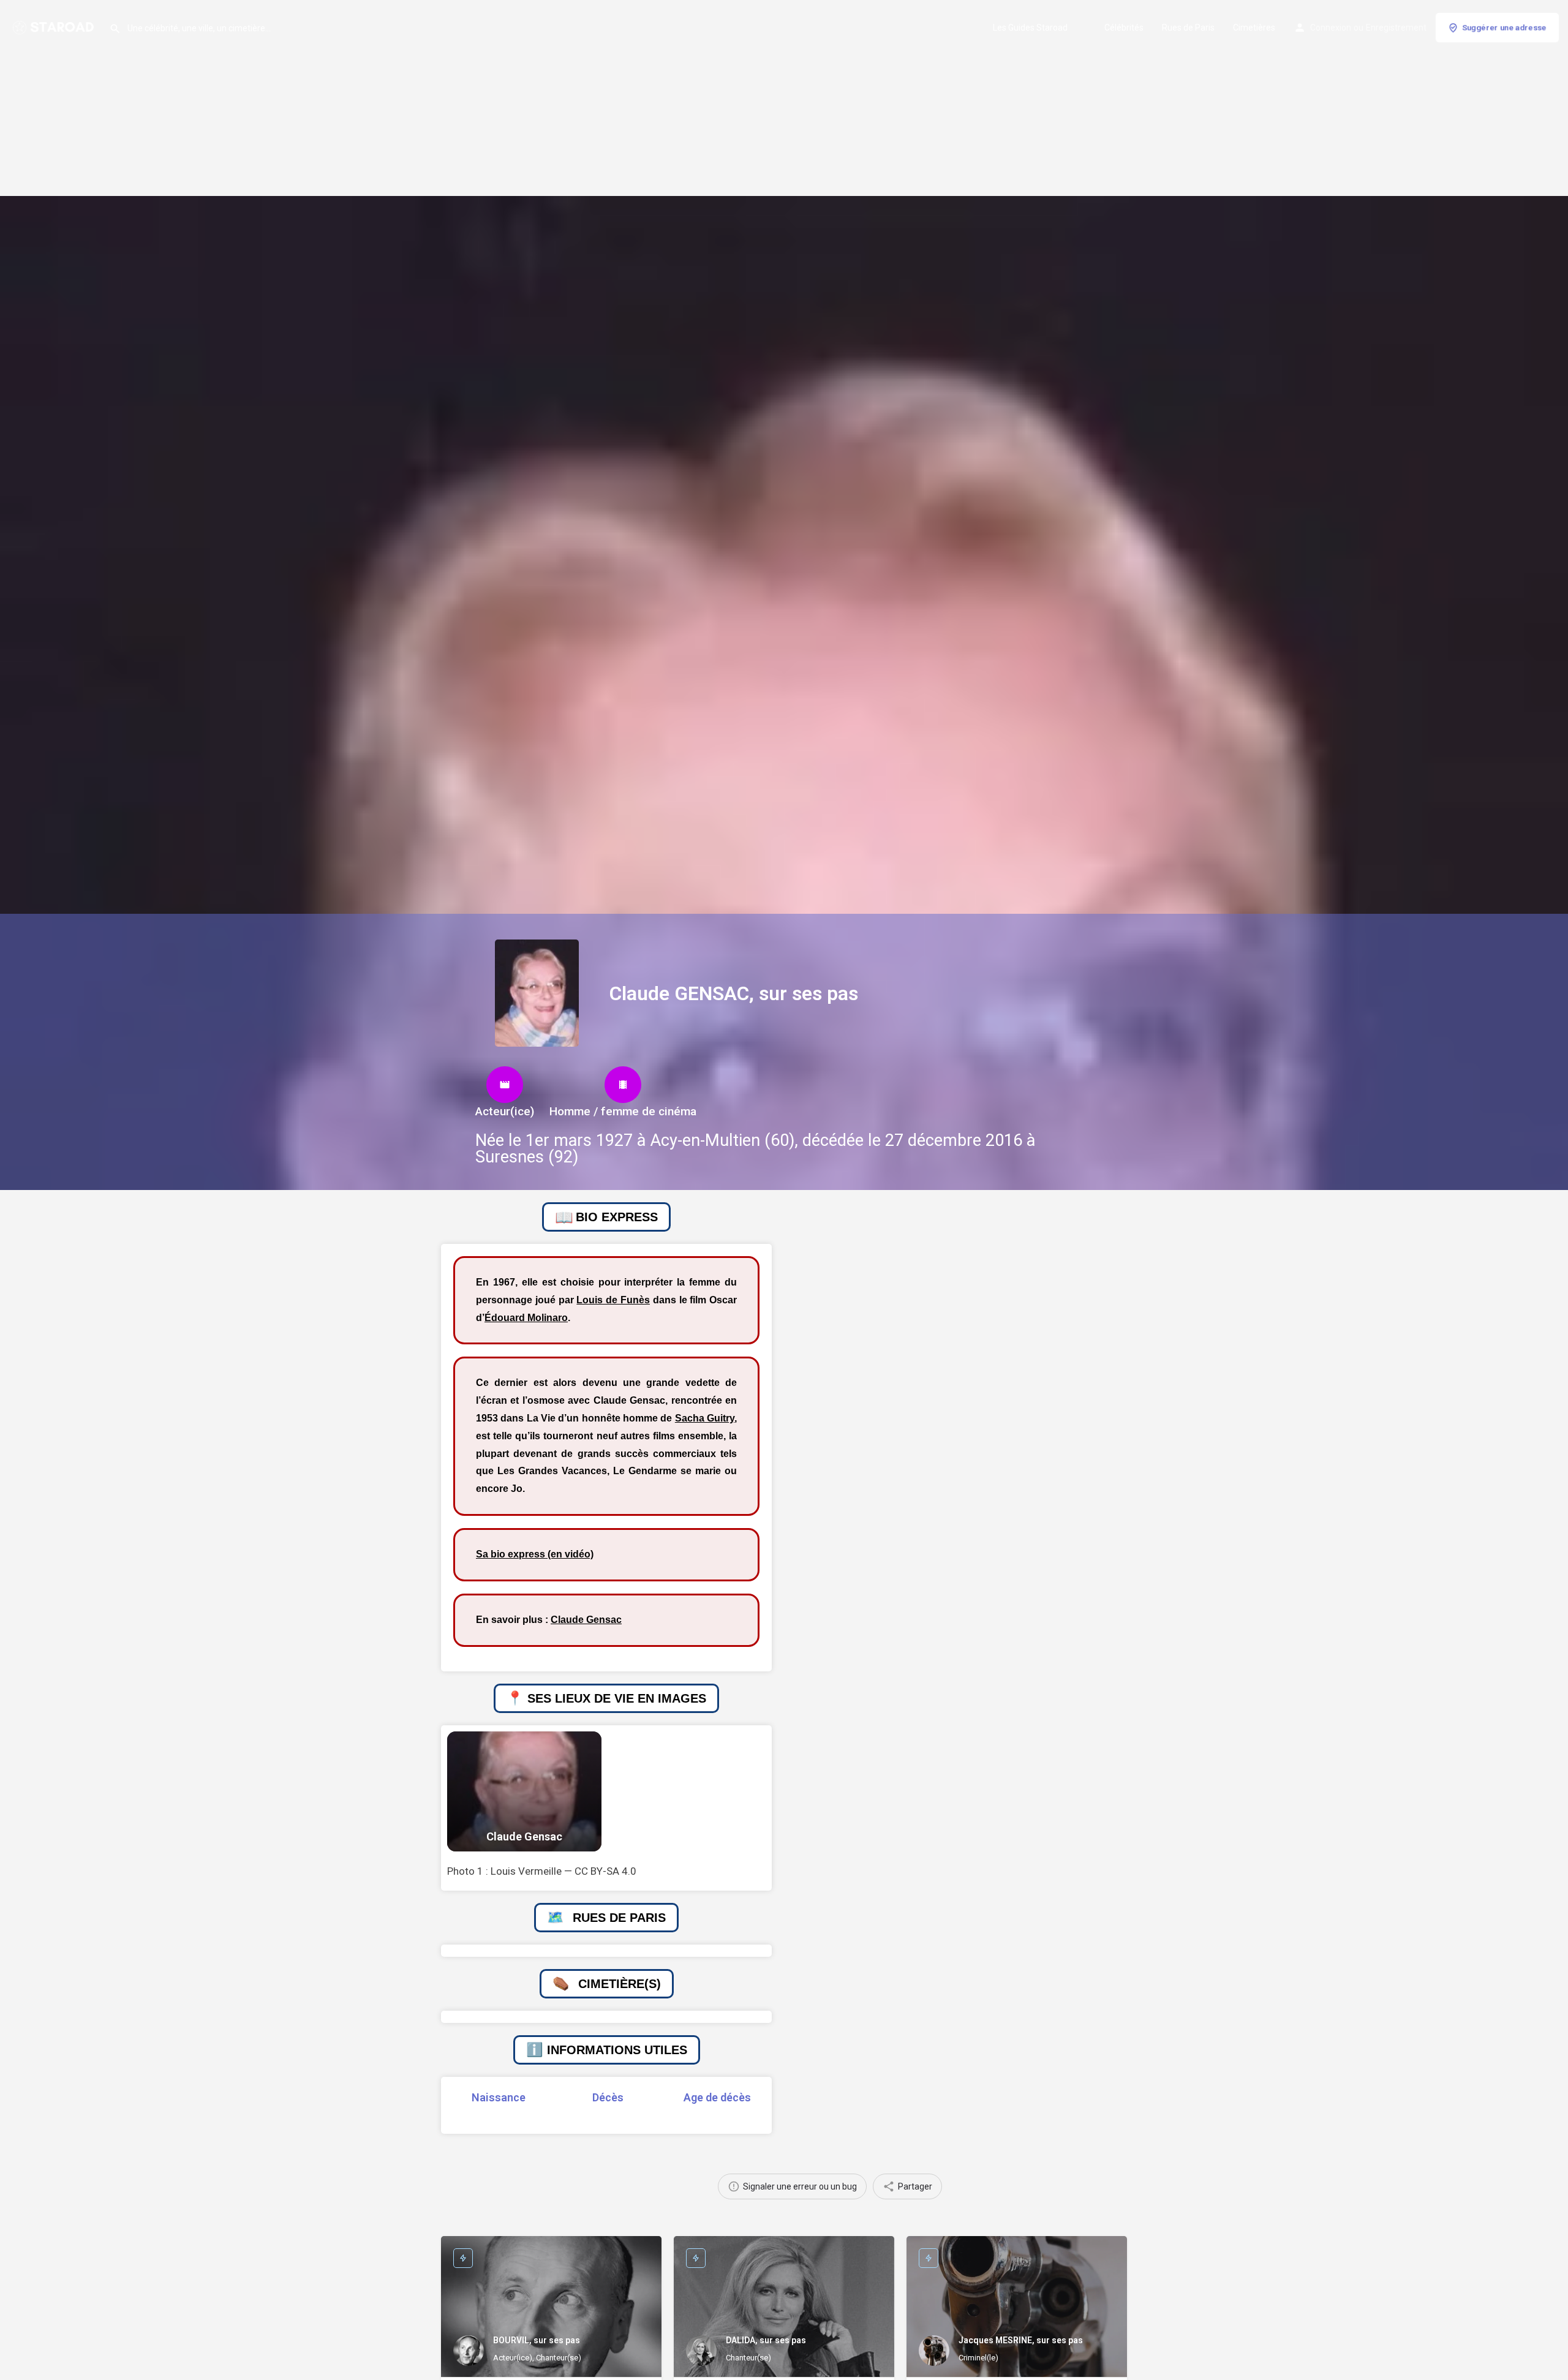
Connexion (1331, 28)
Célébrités (1124, 28)
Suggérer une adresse (1504, 27)
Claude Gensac (586, 1620)
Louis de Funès (613, 1300)
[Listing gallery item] (524, 1792)
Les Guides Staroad (1030, 28)
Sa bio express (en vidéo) (535, 1554)
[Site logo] (55, 26)
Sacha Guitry (705, 1418)
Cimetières (1254, 28)
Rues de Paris (1188, 28)
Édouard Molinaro (526, 1318)
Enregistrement (1396, 28)
